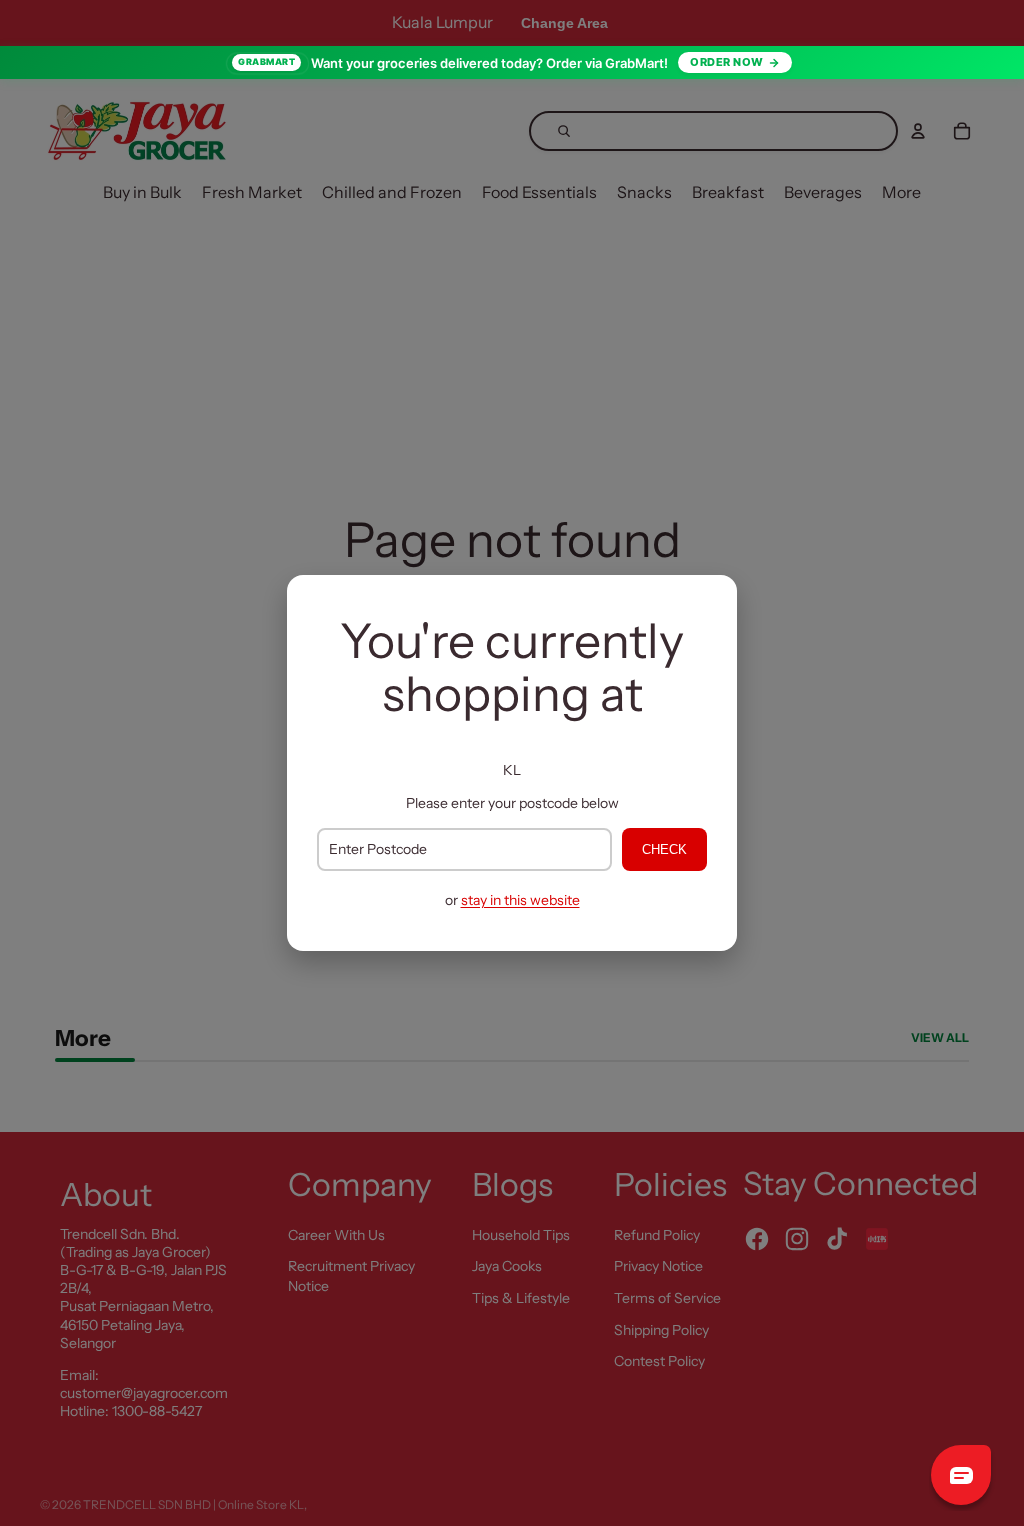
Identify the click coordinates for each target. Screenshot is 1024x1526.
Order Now (727, 62)
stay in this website (520, 900)
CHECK (664, 849)
